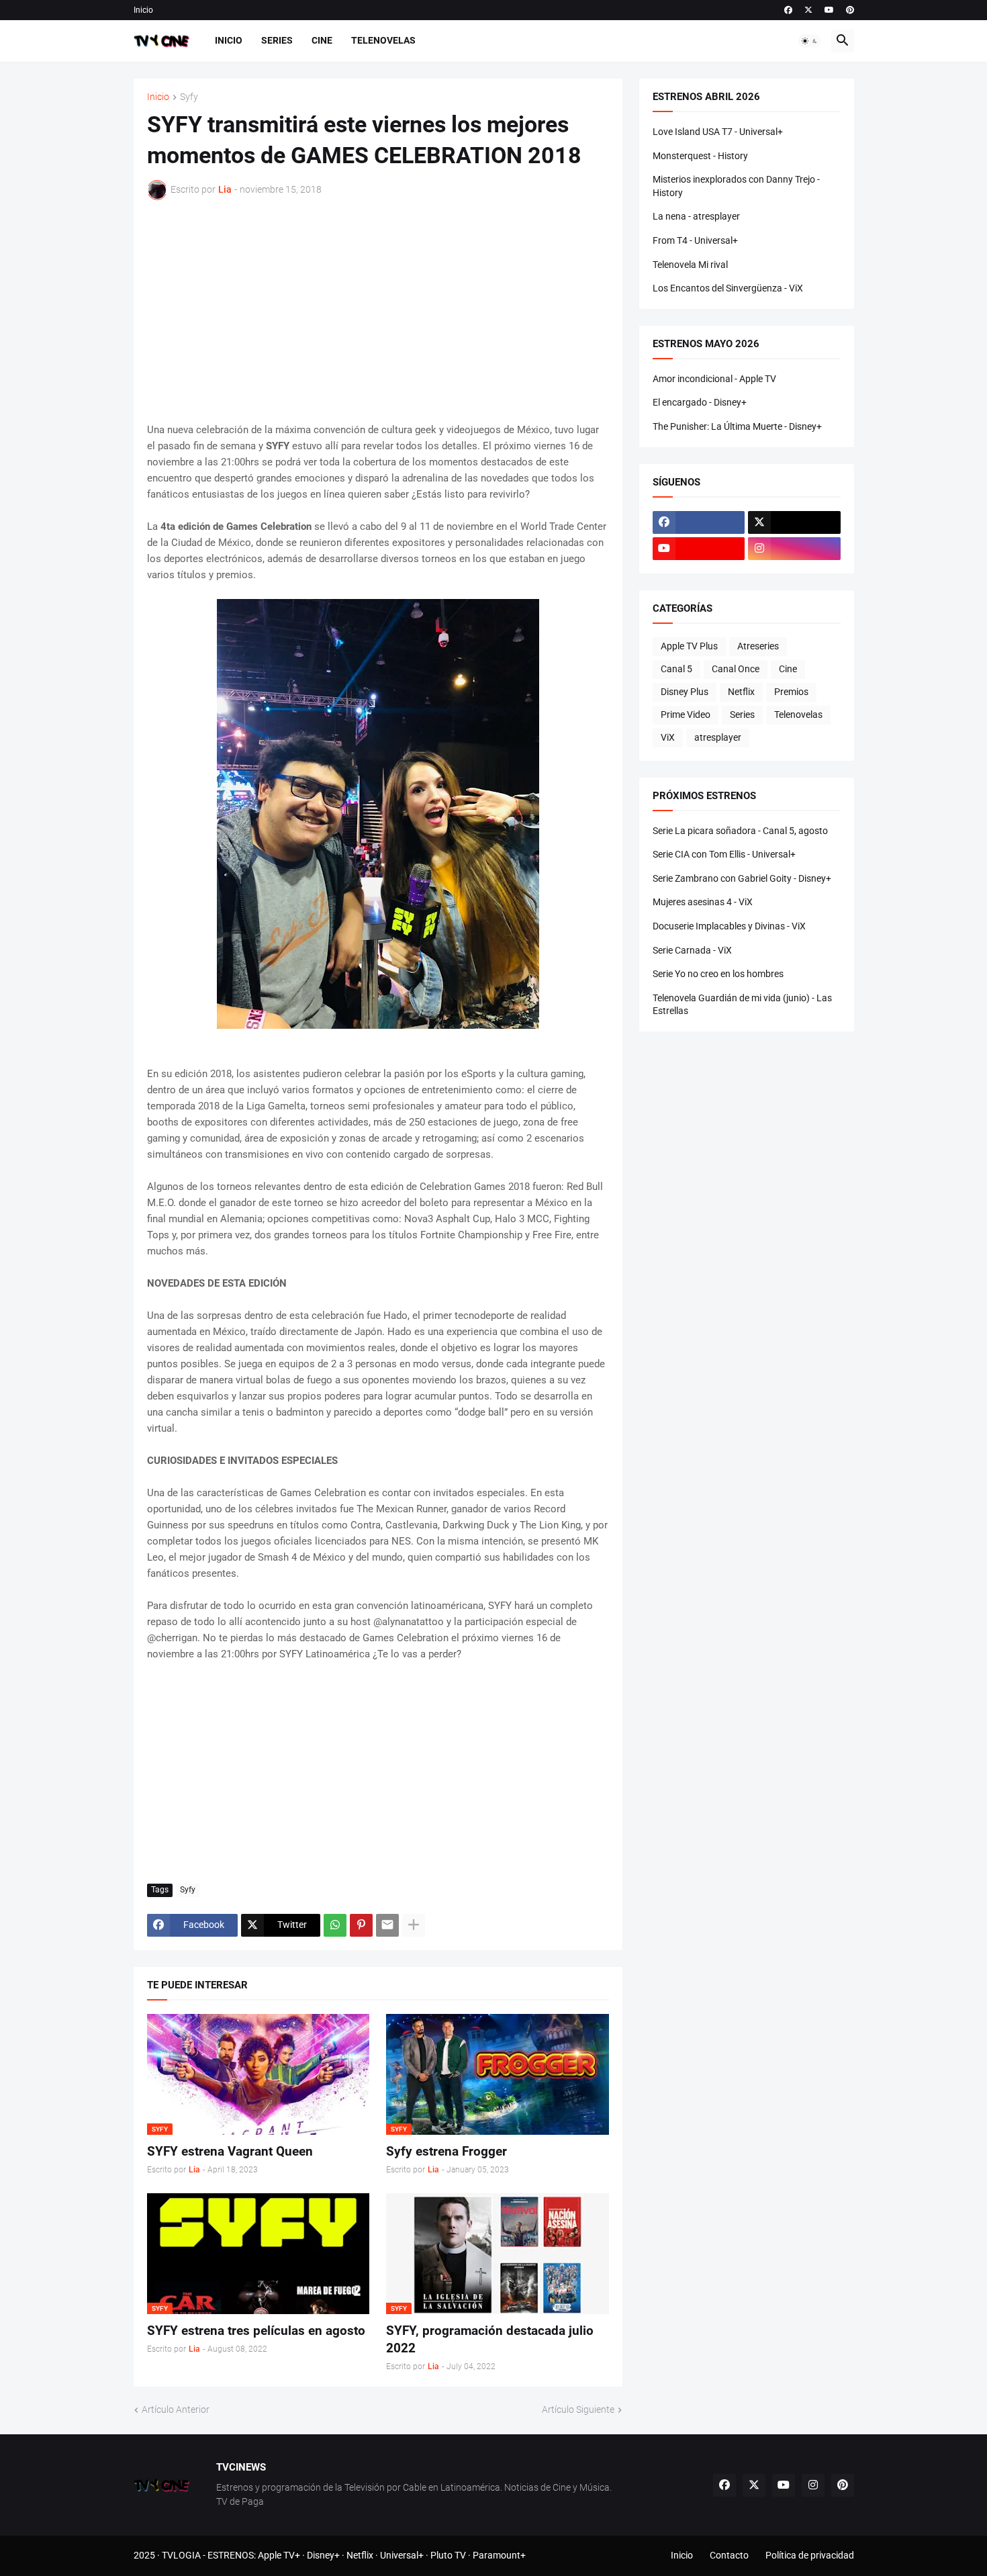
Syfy (189, 97)
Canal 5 (676, 669)
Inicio (143, 10)
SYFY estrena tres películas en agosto (256, 2331)
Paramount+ (499, 2555)
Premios (791, 692)
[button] (810, 41)
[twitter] (808, 10)
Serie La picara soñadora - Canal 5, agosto (740, 831)
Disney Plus (685, 692)
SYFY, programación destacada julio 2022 (490, 2339)
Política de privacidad (810, 2555)
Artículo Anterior (176, 2409)
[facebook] (788, 10)
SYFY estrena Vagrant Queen (230, 2151)
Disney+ (323, 2555)
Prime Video (686, 715)
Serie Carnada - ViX (692, 950)
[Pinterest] (361, 1925)
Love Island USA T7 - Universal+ (718, 132)
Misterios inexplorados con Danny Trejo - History (736, 186)
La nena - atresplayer (696, 216)
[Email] (387, 1925)
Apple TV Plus (689, 646)
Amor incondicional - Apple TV (714, 379)
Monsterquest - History (700, 156)
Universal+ (402, 2555)
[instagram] (794, 549)
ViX (668, 737)
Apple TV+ (279, 2555)
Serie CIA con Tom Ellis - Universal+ (724, 854)
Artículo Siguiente (578, 2409)
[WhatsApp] (335, 1925)
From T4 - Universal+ (695, 240)
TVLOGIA (181, 2555)
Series (277, 40)
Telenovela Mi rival (690, 265)
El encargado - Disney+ (700, 402)
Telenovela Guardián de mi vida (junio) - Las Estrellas (742, 1005)
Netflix (741, 692)
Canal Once (736, 669)
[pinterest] (850, 10)
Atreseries (758, 646)
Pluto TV (448, 2555)
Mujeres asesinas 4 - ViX (703, 902)
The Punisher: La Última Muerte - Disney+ (737, 426)
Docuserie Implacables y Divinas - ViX (729, 926)
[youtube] (829, 10)
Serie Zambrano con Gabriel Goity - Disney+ (742, 878)
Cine (322, 40)
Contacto (729, 2555)
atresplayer (718, 737)
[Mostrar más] (414, 1925)
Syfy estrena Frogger (446, 2151)
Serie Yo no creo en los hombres (718, 974)
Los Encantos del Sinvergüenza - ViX (728, 288)
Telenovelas (383, 40)
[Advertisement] (378, 311)
